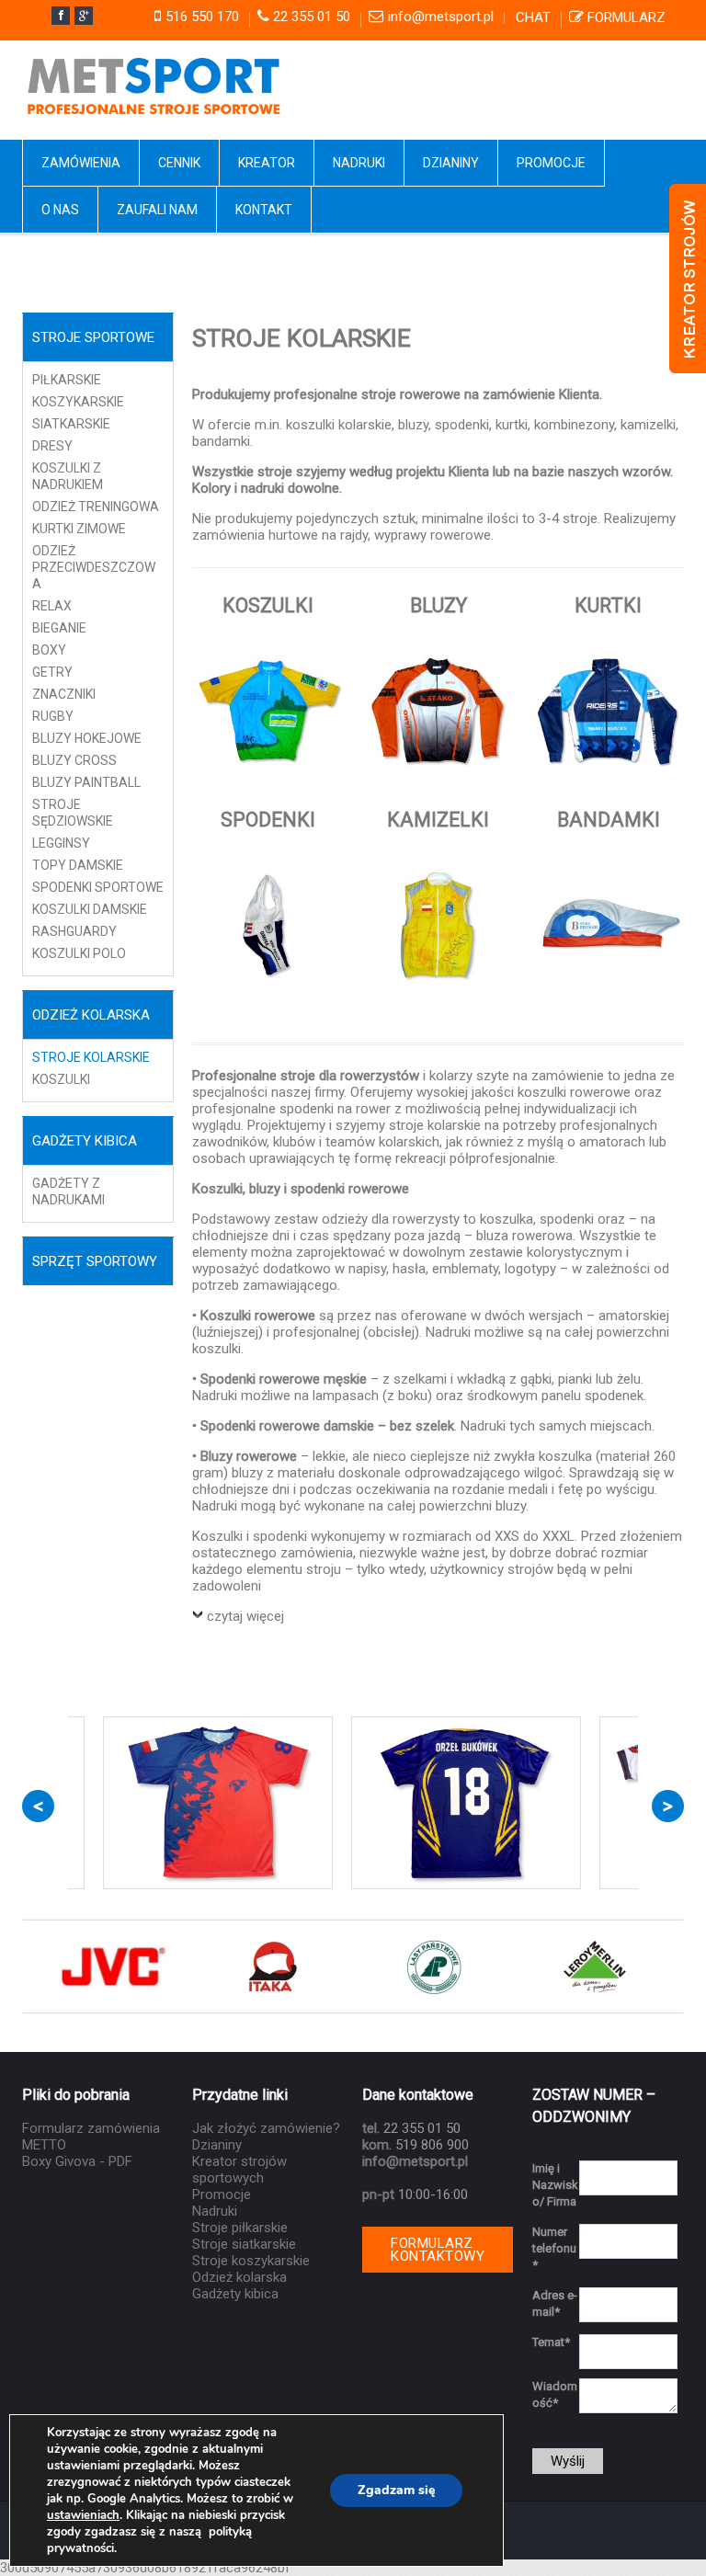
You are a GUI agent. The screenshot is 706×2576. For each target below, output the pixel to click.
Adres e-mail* (555, 2303)
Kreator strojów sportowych (239, 2170)
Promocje (222, 2194)
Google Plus (84, 16)
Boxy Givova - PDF (77, 2161)
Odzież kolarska (239, 2277)
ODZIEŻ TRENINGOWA (96, 507)
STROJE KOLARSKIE (91, 1057)
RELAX (52, 606)
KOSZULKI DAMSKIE (90, 909)
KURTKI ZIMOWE (79, 529)
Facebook (61, 16)
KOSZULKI (61, 1079)
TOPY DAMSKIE (78, 865)
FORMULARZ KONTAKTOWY (438, 2250)
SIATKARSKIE (71, 424)
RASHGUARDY (74, 931)
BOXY (49, 650)
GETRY (52, 672)
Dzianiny (217, 2145)
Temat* (551, 2342)
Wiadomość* (555, 2394)
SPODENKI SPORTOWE (98, 887)
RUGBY (53, 716)
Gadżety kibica (235, 2294)
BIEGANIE (59, 628)
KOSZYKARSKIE (78, 402)
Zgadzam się (396, 2490)
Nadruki (215, 2211)
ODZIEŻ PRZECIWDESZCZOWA (94, 567)
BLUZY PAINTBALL (86, 782)
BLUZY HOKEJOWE (87, 738)
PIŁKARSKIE (67, 380)
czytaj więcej (245, 1616)
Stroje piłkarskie (240, 2228)
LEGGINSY (61, 843)
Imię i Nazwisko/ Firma (555, 2185)
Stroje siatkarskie (244, 2244)
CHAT (533, 17)
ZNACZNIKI (64, 694)
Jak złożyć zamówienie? (266, 2128)
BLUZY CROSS (74, 760)
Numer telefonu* (554, 2248)
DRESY (52, 446)
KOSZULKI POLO (79, 953)
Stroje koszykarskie (251, 2261)
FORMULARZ (626, 17)
